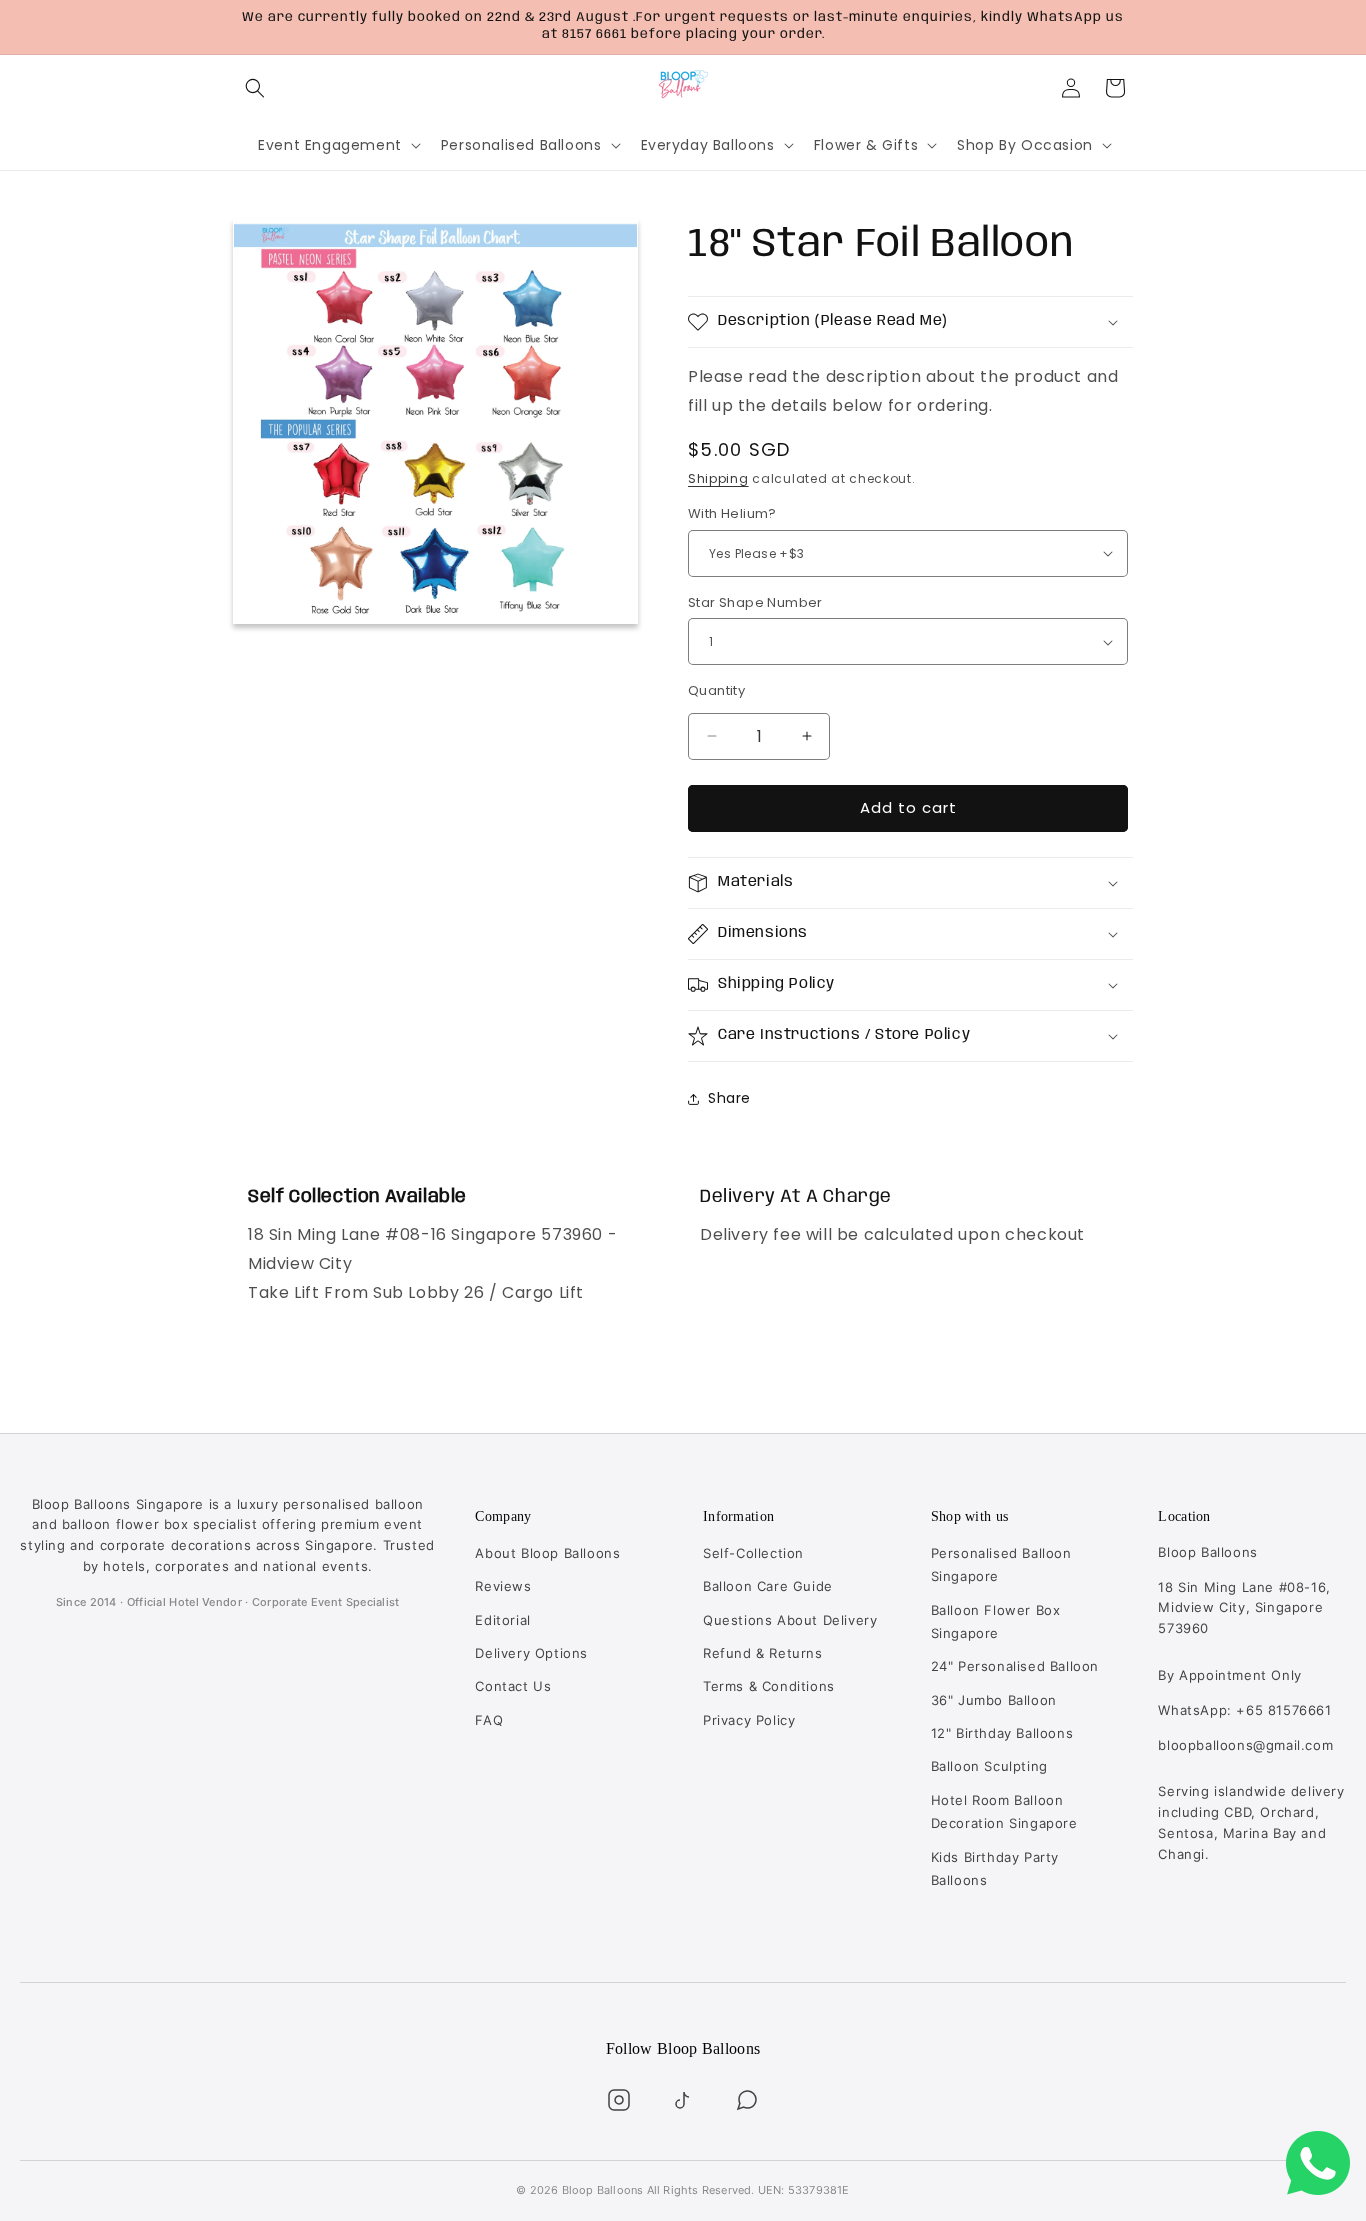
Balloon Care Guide (768, 1586)
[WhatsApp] (747, 2100)
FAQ (489, 1720)
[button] (255, 88)
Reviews (503, 1586)
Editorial (502, 1620)
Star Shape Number (755, 602)
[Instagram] (619, 2100)
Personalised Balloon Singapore (1001, 1564)
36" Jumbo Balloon (994, 1700)
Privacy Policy (749, 1720)
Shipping (718, 478)
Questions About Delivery (790, 1620)
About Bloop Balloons (547, 1553)
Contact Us (513, 1686)
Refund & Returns (763, 1653)
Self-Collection (753, 1553)
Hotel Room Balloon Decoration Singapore (1004, 1811)
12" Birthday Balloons (1002, 1733)
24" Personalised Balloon (1015, 1666)
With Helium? (732, 513)
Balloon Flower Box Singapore (996, 1621)
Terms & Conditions (769, 1686)
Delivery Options (531, 1653)
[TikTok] (683, 2100)
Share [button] (729, 1098)
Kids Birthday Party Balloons (995, 1868)
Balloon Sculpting (989, 1766)
